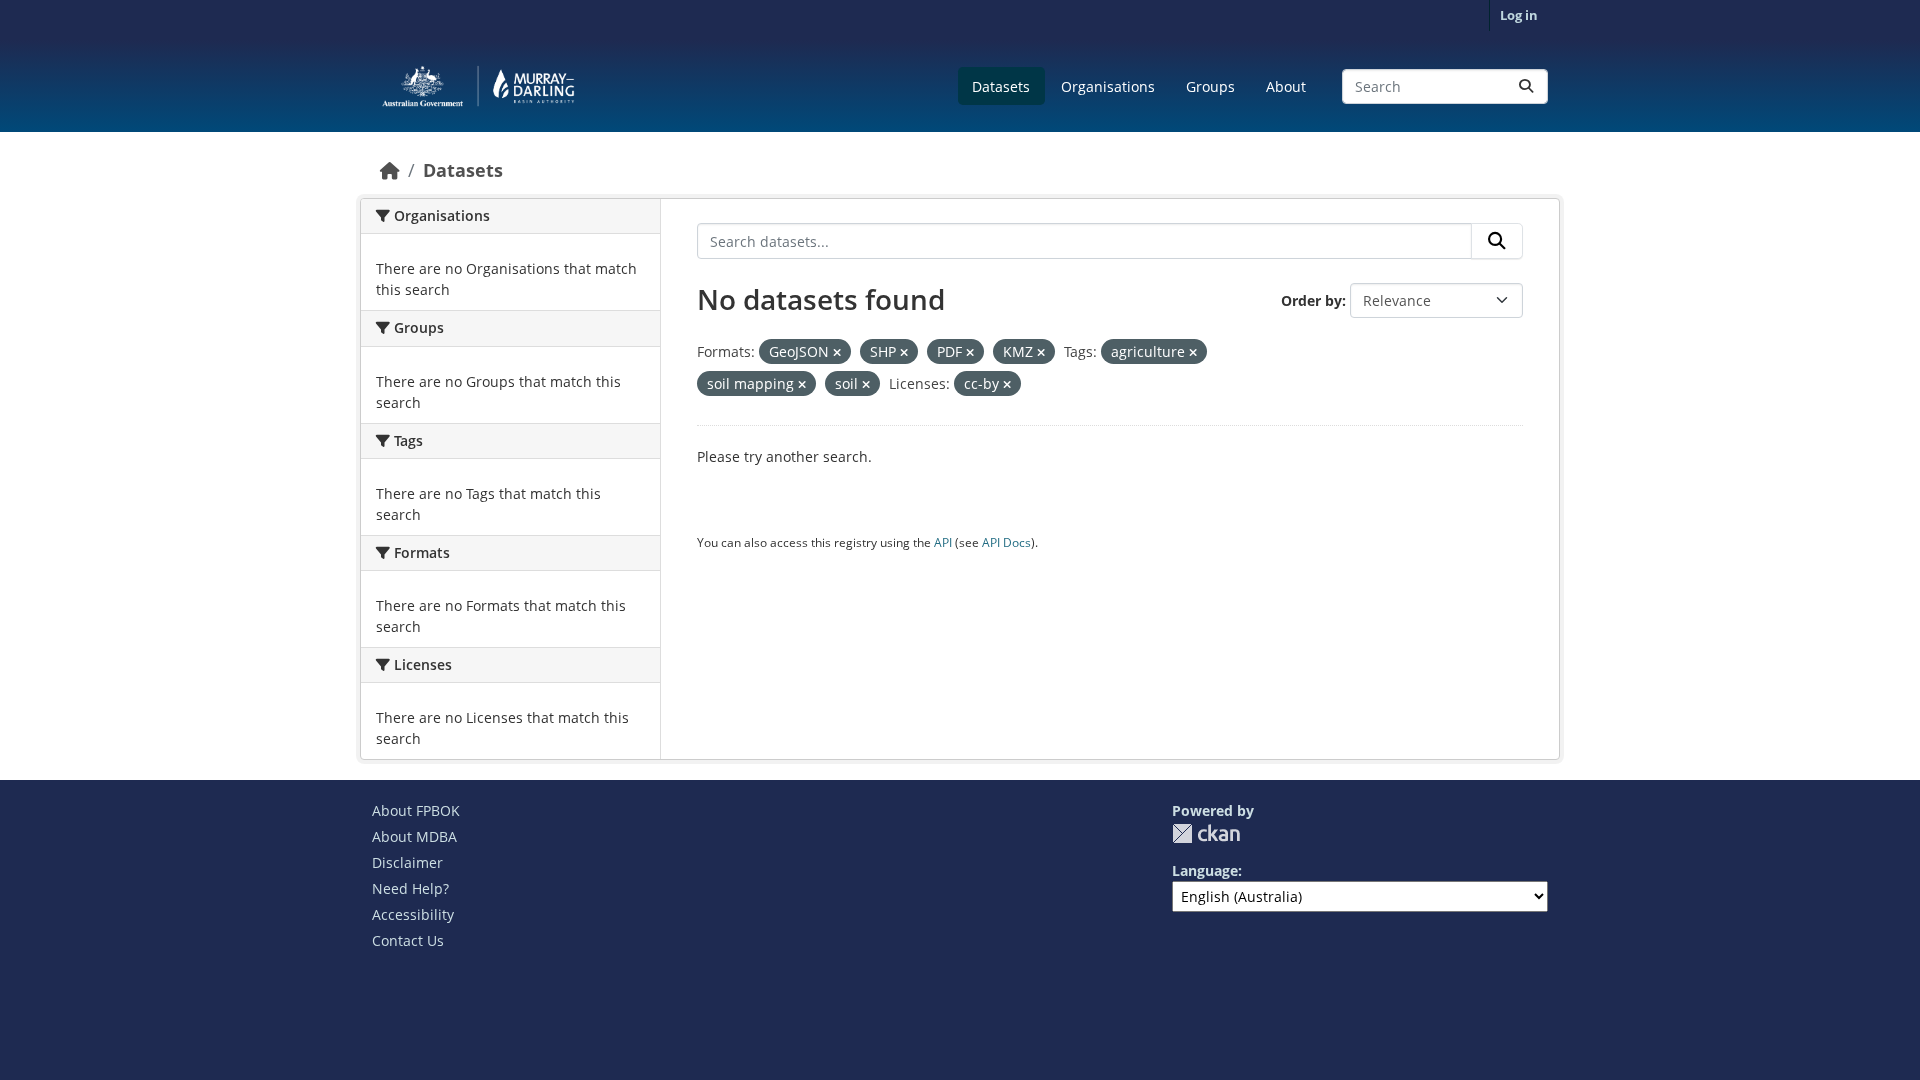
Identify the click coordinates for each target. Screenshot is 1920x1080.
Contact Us (408, 940)
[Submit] (1526, 86)
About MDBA (414, 836)
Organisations (1108, 86)
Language (1205, 870)
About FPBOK (416, 810)
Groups (1210, 86)
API (943, 542)
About (1286, 86)
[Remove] (837, 352)
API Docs (1006, 542)
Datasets (1001, 86)
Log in (1519, 15)
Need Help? (410, 888)
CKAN (1206, 833)
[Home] (390, 170)
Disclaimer (407, 862)
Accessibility (413, 914)
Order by (1311, 300)
